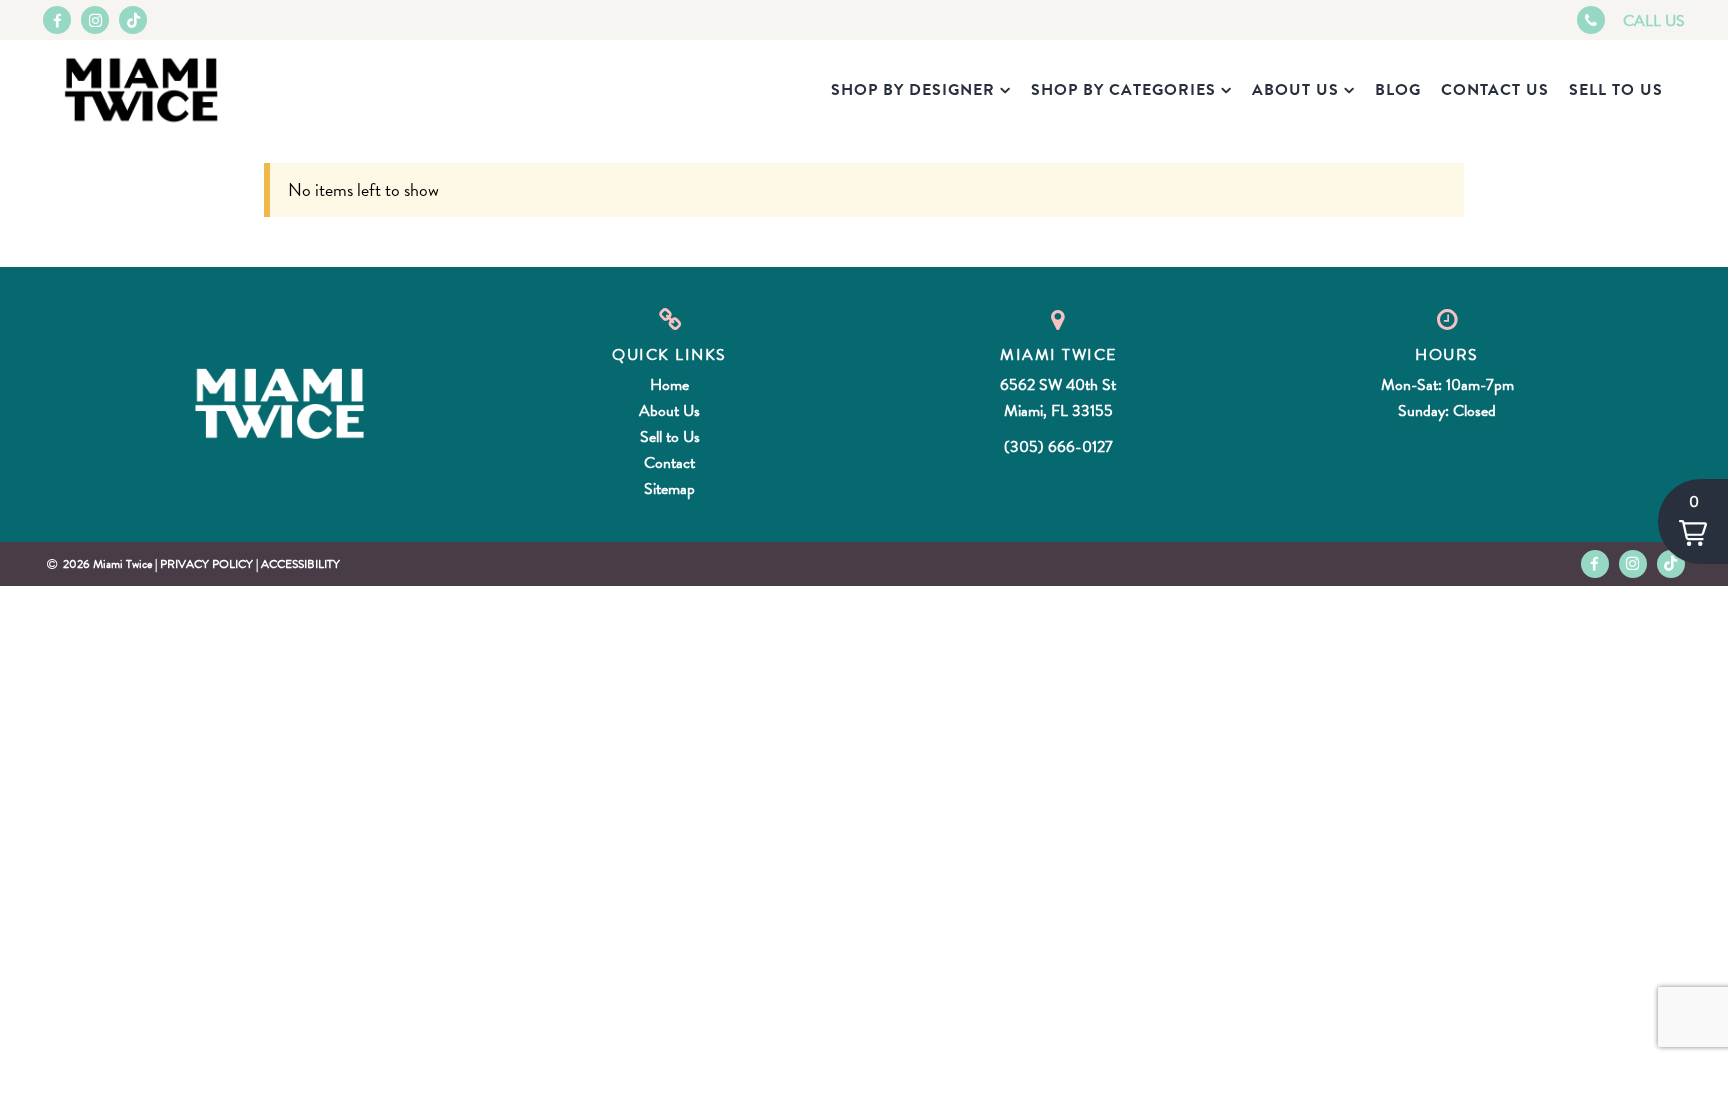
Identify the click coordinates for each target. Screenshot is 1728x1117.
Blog (1398, 90)
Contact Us (1495, 90)
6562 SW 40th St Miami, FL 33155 (1058, 398)
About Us (1295, 90)
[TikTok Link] (133, 20)
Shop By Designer (913, 90)
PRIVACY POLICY (206, 564)
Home (669, 385)
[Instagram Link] (95, 20)
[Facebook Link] (57, 20)
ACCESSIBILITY (300, 564)
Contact (669, 463)
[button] (1693, 521)
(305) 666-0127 (1058, 447)
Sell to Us (1616, 90)
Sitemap (669, 489)
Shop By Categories (1123, 90)
